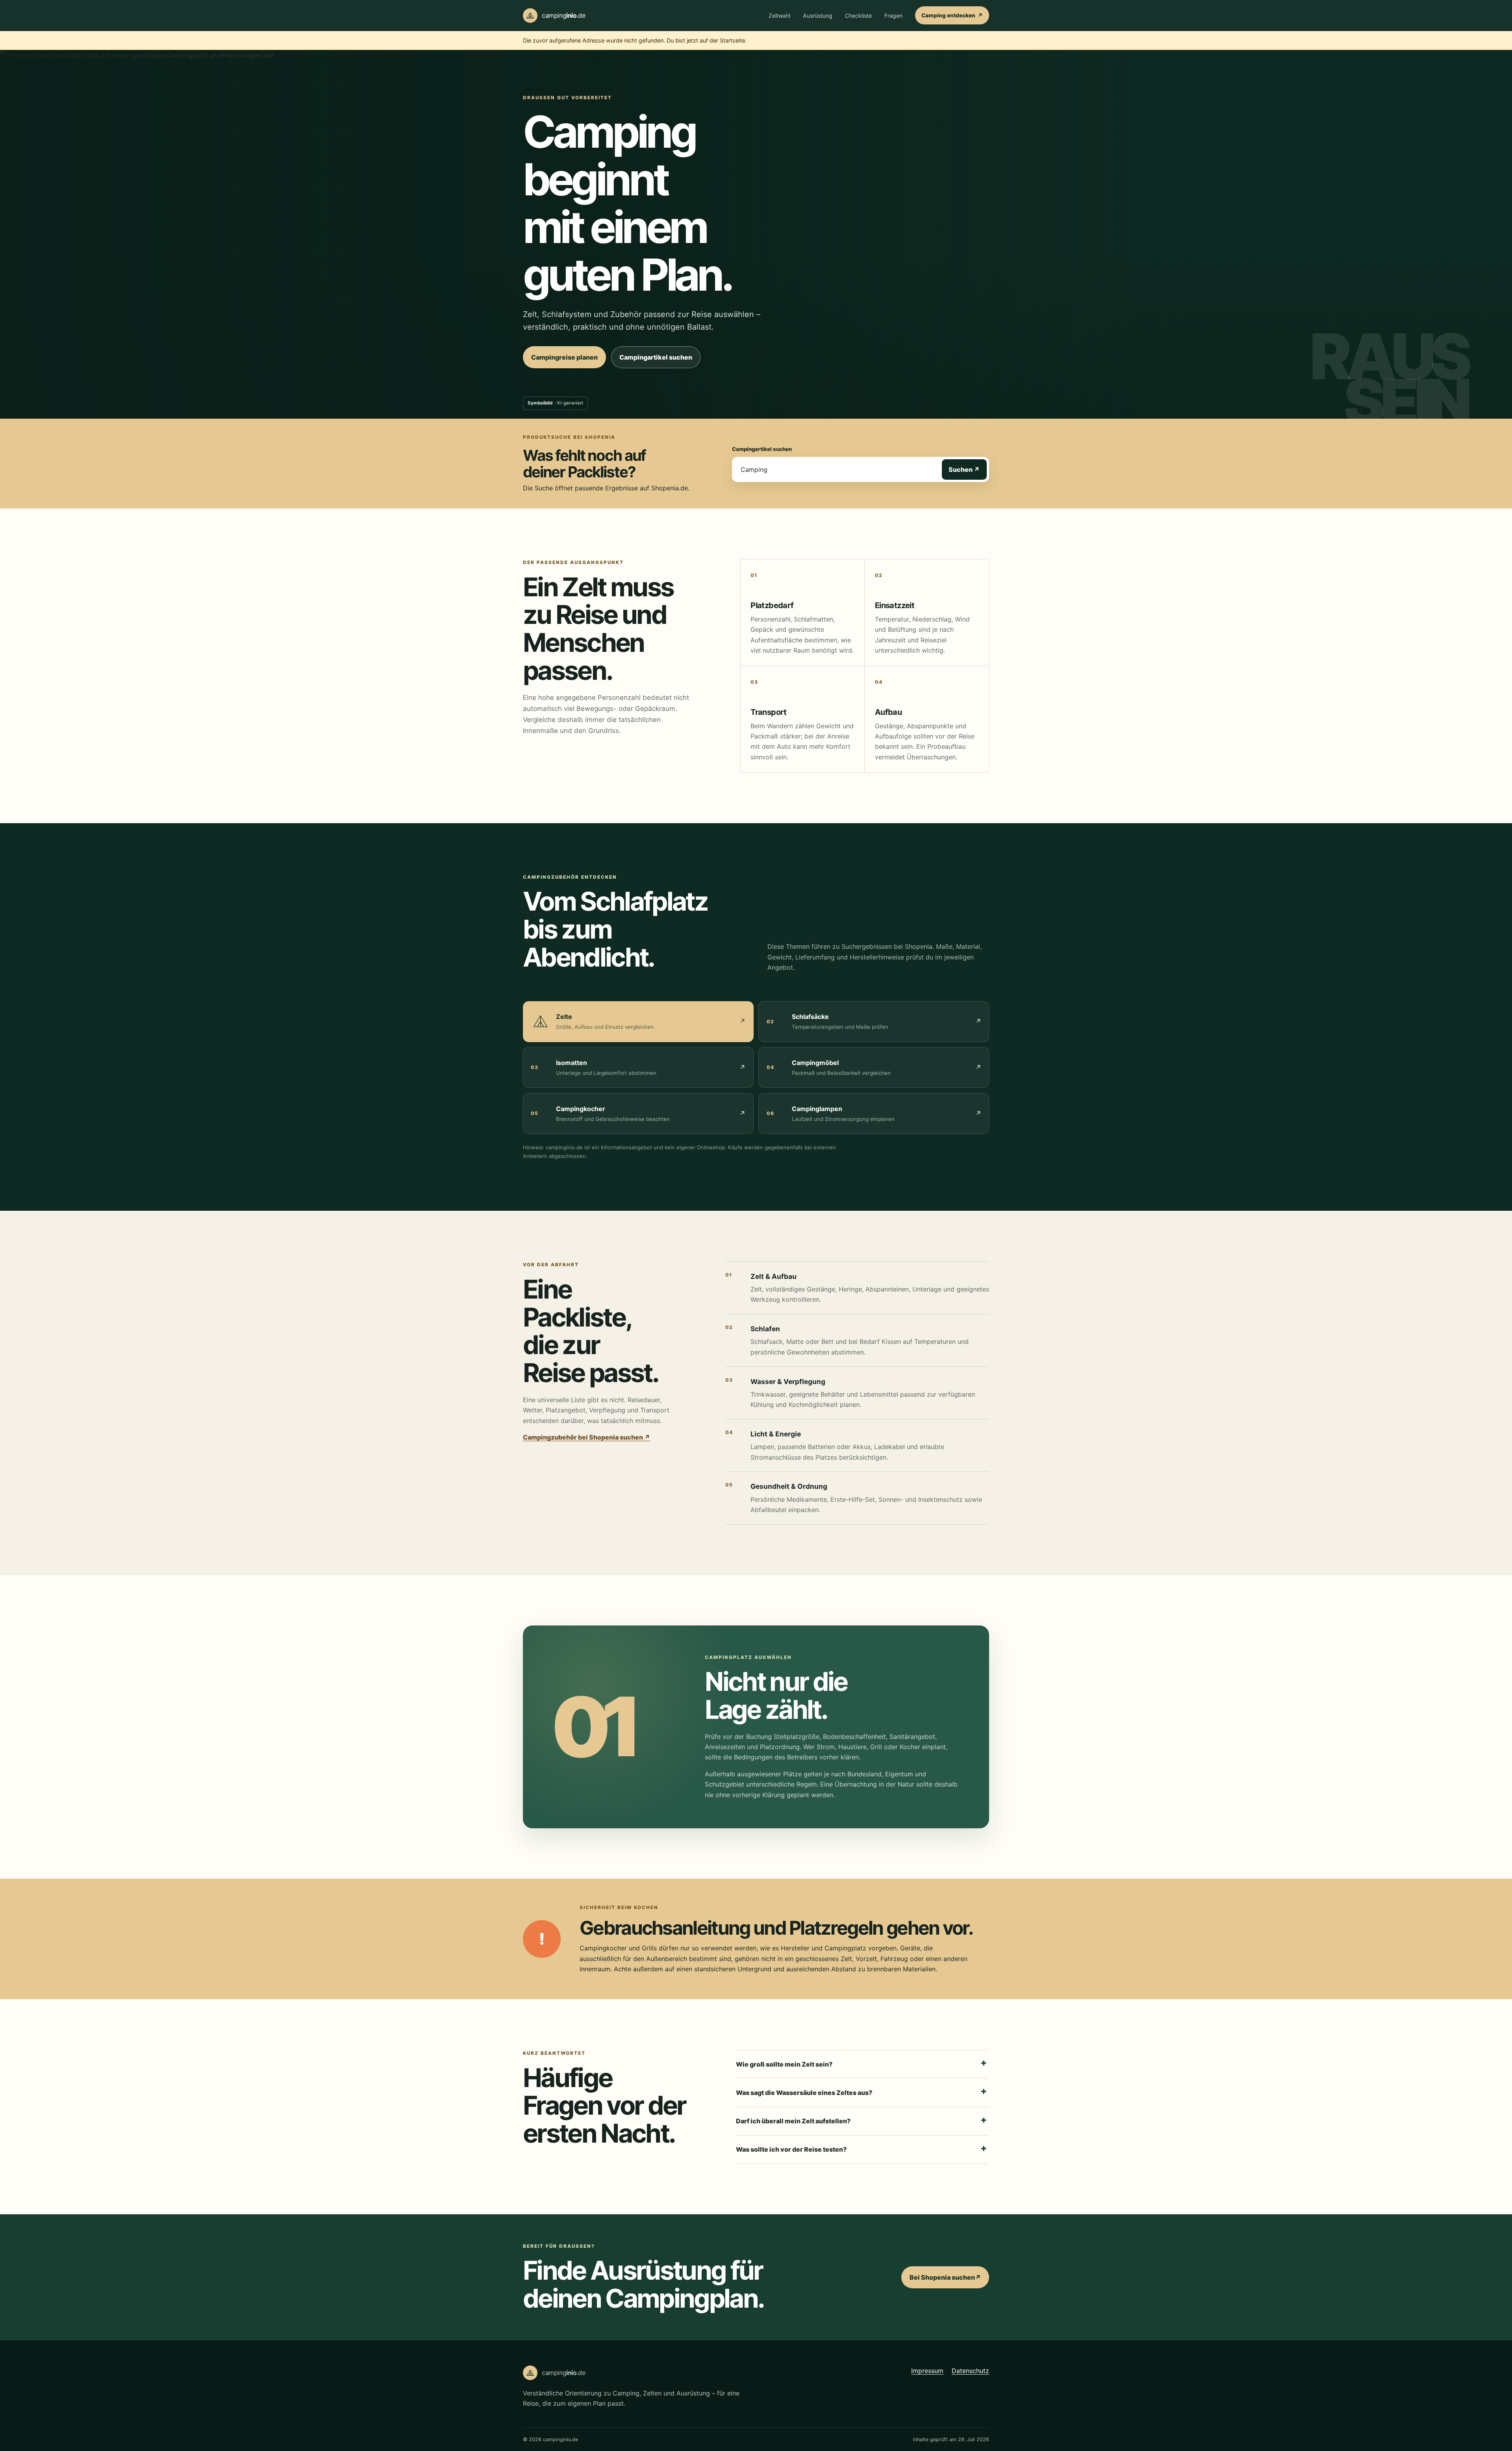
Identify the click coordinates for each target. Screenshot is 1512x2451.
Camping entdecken (955, 18)
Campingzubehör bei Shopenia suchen (586, 1437)
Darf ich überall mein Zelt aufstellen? (793, 2121)
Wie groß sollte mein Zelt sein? (784, 2064)
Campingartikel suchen (660, 360)
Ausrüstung (818, 16)
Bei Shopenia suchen (949, 2280)
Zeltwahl (779, 16)
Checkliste (858, 16)
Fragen (893, 16)
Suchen (968, 469)
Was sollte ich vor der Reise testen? (791, 2149)
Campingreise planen (564, 357)
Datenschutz (970, 2370)
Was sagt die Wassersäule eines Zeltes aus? (804, 2093)
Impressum (927, 2370)
